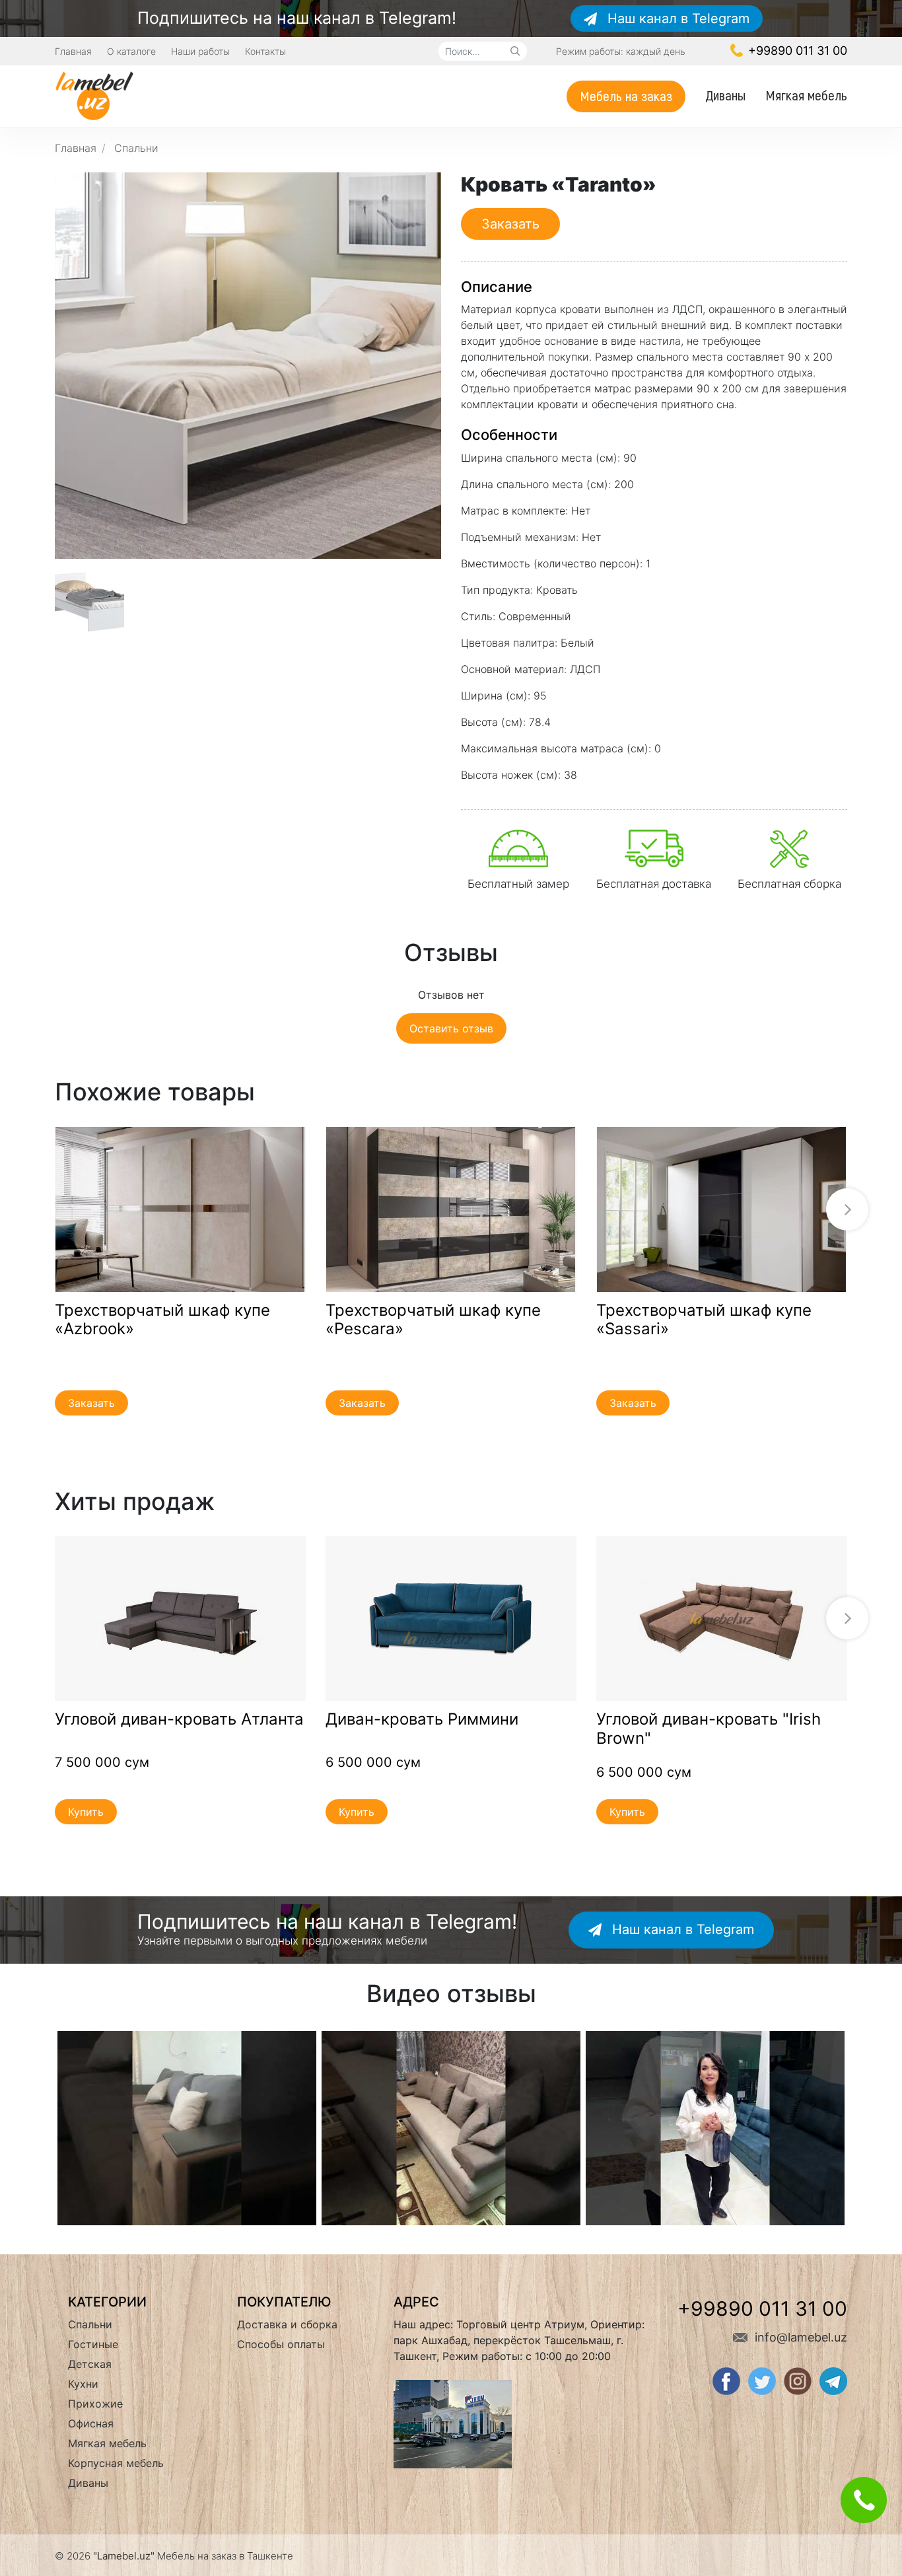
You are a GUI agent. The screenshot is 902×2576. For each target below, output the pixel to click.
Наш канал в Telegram (676, 18)
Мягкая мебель (806, 95)
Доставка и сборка (287, 2324)
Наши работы (200, 51)
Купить (86, 1812)
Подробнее (180, 1209)
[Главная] (94, 94)
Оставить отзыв (451, 1028)
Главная (73, 51)
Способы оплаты (281, 2344)
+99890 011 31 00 (796, 51)
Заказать (510, 224)
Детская (90, 2364)
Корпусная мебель (116, 2463)
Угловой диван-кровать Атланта (179, 1719)
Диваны (725, 95)
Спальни (136, 148)
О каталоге (131, 51)
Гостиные (93, 2344)
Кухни (83, 2384)
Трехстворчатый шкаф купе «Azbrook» (162, 1320)
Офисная (91, 2423)
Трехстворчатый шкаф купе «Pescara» (433, 1320)
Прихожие (95, 2404)
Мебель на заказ (626, 95)
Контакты (265, 51)
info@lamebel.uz (799, 2337)
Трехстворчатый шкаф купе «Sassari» (704, 1320)
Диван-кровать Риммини (422, 1719)
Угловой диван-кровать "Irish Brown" (709, 1729)
